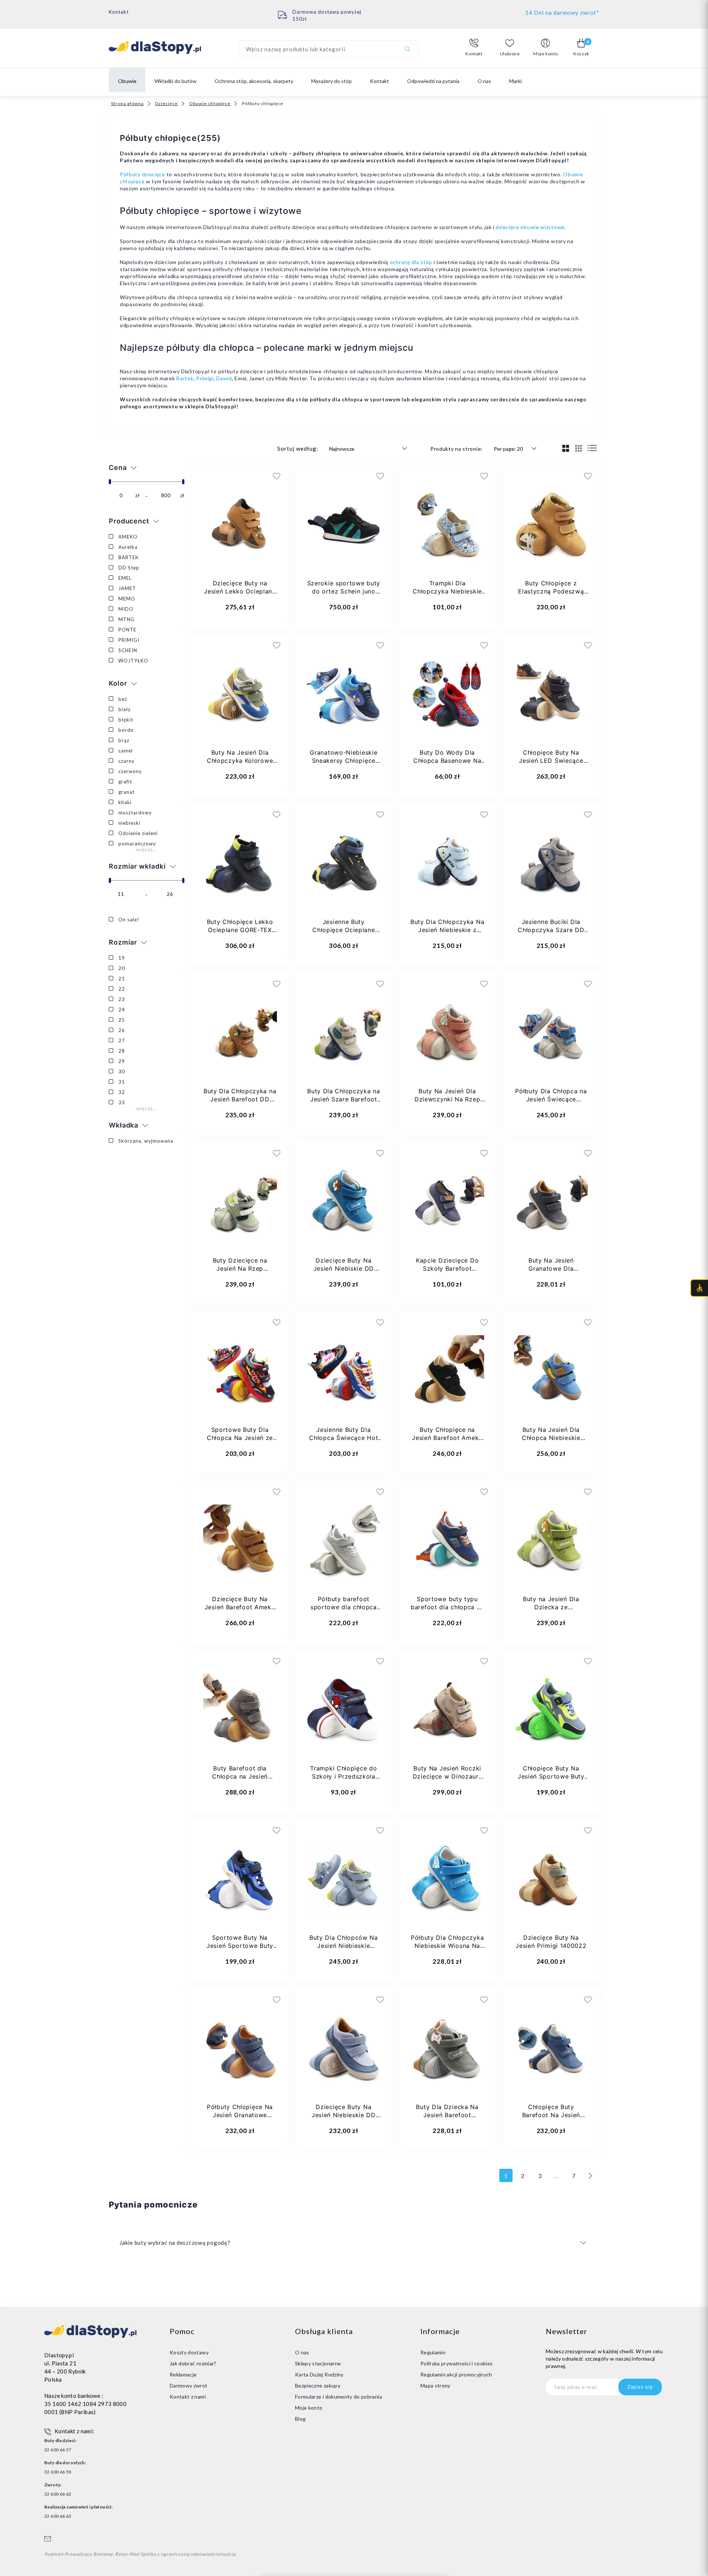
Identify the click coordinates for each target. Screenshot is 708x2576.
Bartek (185, 378)
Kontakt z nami (188, 2397)
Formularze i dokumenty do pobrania (339, 2397)
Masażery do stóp (332, 81)
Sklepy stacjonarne (318, 2363)
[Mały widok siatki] (579, 448)
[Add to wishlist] (232, 476)
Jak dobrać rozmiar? (193, 2363)
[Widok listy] (592, 448)
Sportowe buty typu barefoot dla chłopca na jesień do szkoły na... (447, 1607)
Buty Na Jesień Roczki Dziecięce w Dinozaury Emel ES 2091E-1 (447, 1776)
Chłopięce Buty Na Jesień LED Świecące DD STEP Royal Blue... (551, 761)
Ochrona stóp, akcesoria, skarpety (254, 81)
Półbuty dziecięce (143, 174)
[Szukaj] (407, 49)
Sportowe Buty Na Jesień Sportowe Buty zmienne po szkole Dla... (240, 1946)
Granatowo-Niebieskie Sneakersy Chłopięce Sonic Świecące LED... (343, 761)
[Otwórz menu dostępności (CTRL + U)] (699, 1288)
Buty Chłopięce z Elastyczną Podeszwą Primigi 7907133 (551, 591)
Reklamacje (183, 2374)
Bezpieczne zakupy (318, 2385)
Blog (300, 2419)
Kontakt (119, 12)
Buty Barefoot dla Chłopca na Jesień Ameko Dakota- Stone (240, 1776)
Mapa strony (435, 2385)
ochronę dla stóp (411, 262)
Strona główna (127, 103)
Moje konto (309, 2408)
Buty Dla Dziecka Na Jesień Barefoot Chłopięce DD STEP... (447, 2115)
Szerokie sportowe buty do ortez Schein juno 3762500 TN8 (344, 591)
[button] (474, 48)
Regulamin (433, 2352)
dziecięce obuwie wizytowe (530, 227)
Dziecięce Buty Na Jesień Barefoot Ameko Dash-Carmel (240, 1607)
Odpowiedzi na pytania (433, 81)
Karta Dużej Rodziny (319, 2374)
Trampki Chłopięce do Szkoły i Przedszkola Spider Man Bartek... (343, 1776)
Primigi (205, 378)
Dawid (224, 378)
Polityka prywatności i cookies (457, 2363)
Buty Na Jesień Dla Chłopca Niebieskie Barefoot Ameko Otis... (551, 1438)
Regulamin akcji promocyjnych (456, 2374)
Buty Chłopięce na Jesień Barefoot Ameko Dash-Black (447, 1438)
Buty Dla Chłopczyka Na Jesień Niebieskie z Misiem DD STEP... (447, 930)
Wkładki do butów (176, 81)
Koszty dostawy (189, 2352)
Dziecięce (166, 103)
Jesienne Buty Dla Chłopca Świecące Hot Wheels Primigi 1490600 (344, 1438)
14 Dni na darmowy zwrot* (562, 13)
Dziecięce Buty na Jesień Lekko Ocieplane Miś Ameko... (240, 591)
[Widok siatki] (566, 448)
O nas (484, 81)
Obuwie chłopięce (210, 103)
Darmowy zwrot (189, 2385)
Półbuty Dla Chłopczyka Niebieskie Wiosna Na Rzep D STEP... (447, 1946)
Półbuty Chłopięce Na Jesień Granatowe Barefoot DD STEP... (240, 2115)
